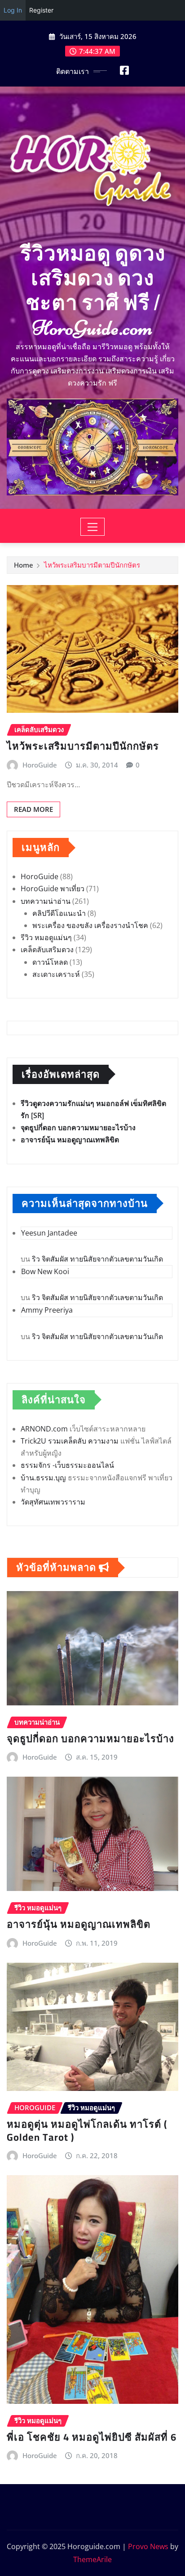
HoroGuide (40, 765)
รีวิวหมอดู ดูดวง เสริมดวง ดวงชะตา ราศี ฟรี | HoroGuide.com (93, 291)
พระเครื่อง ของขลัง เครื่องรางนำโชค (90, 925)
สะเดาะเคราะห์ (56, 974)
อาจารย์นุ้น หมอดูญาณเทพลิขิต (70, 1140)
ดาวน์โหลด (50, 962)
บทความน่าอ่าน (46, 901)
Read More (33, 809)
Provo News (148, 2546)
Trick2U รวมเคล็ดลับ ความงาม (70, 1441)
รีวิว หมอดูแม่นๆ (46, 937)
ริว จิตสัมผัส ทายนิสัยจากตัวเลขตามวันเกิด (97, 1259)
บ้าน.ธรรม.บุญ (43, 1478)
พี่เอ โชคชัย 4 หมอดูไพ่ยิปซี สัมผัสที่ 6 (92, 2437)
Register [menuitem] (41, 10)
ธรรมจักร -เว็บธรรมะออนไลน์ (67, 1465)
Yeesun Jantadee (49, 1233)
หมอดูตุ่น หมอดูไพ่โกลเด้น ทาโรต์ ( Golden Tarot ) (87, 2131)
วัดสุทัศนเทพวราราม (53, 1502)
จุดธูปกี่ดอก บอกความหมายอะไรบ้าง (78, 1128)
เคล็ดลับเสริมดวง (47, 950)
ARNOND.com (44, 1429)
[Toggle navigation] (93, 527)
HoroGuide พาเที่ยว (53, 889)
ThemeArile (92, 2559)
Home (24, 565)
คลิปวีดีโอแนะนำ (59, 913)
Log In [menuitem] (13, 10)
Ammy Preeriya (47, 1310)
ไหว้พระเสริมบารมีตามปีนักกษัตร (92, 565)
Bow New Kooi (45, 1271)
